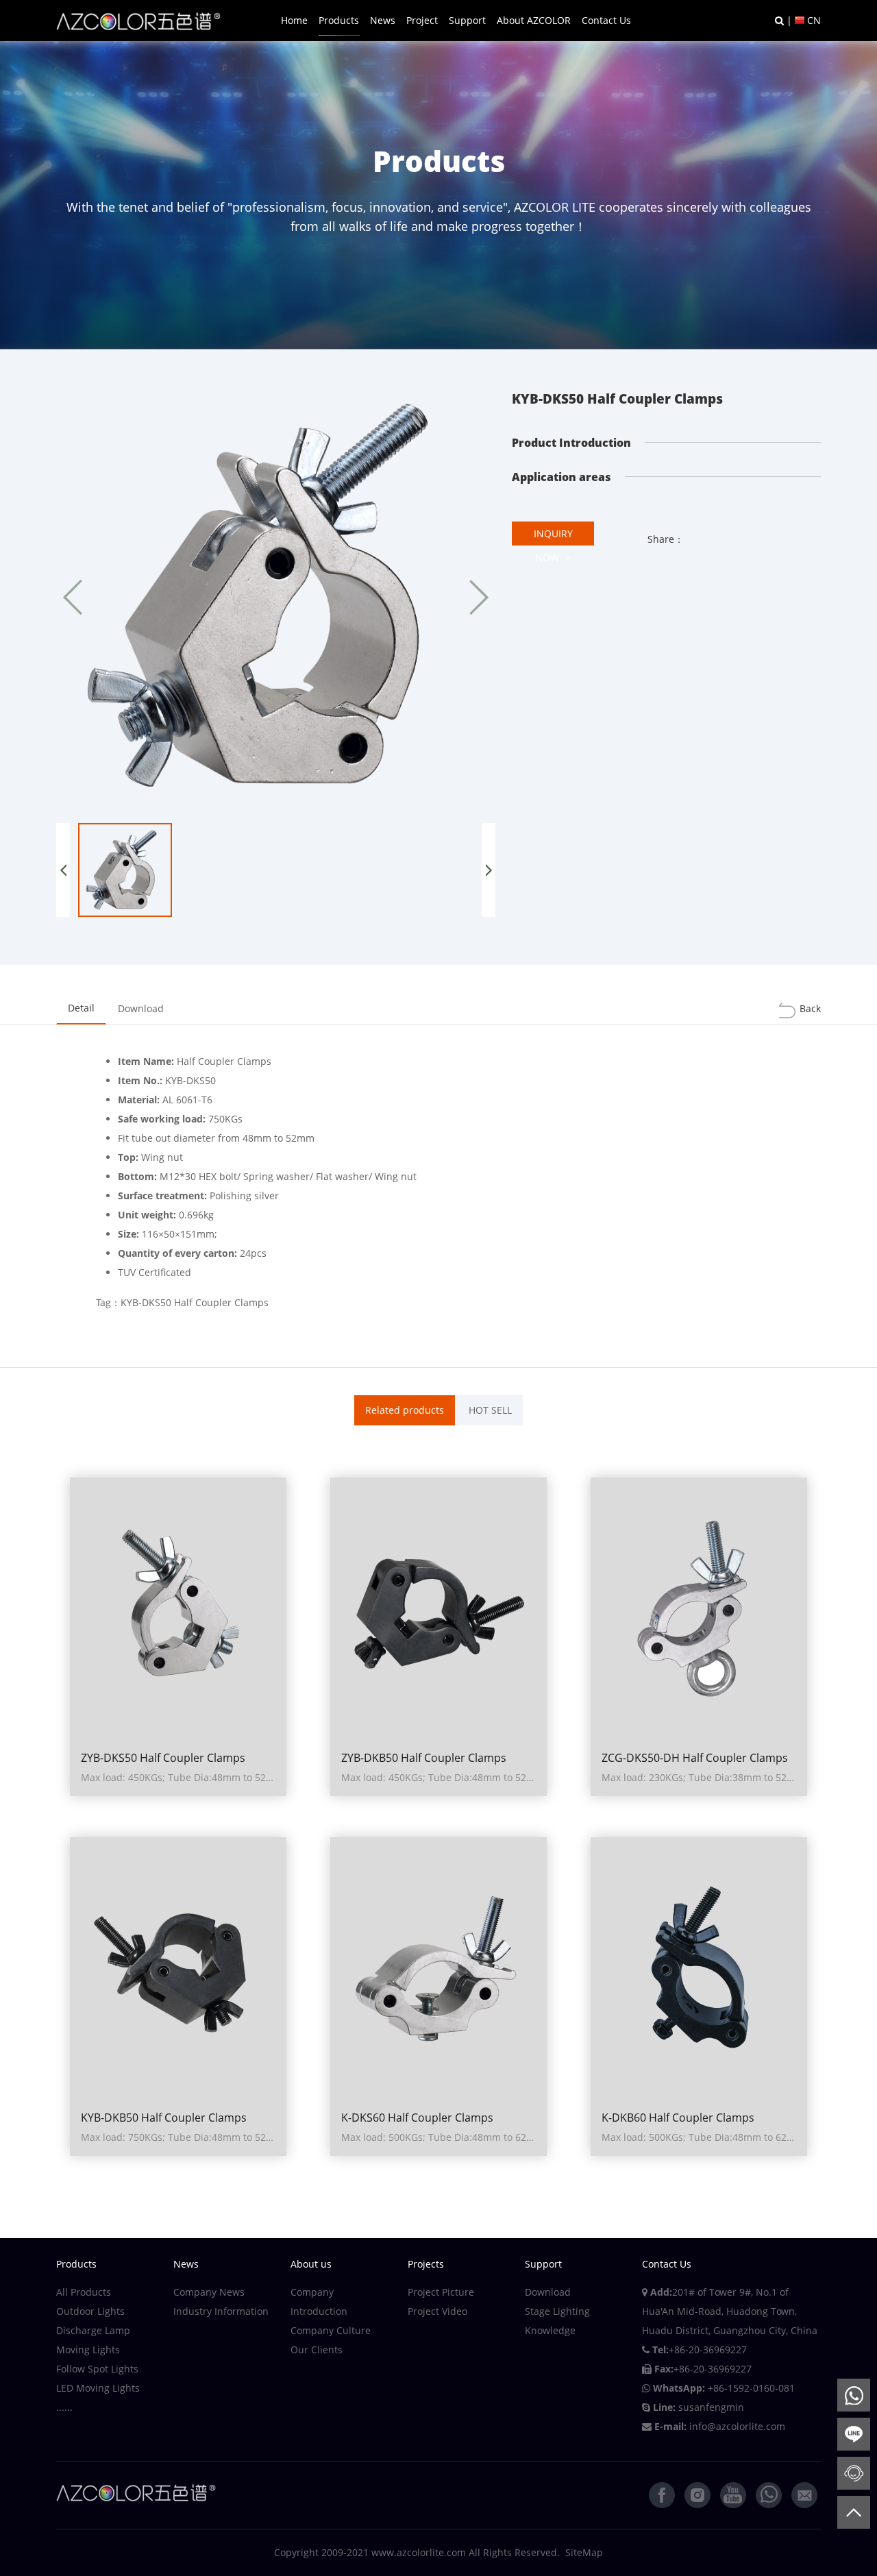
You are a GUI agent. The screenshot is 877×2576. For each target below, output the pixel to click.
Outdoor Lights (90, 2311)
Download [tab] (141, 1008)
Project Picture (441, 2292)
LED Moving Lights (98, 2388)
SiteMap (584, 2552)
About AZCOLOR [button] (534, 20)
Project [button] (422, 20)
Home (294, 20)
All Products (84, 2292)
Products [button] (339, 20)
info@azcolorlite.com (737, 2426)
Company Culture (331, 2330)
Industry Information (221, 2311)
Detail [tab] (81, 1008)
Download (548, 2292)
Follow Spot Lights (97, 2369)
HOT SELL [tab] (490, 1410)
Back (810, 1008)
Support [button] (467, 20)
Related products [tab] (405, 1410)
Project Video (437, 2311)
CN (814, 20)
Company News (209, 2292)
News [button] (383, 20)
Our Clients (317, 2350)
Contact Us (606, 20)
